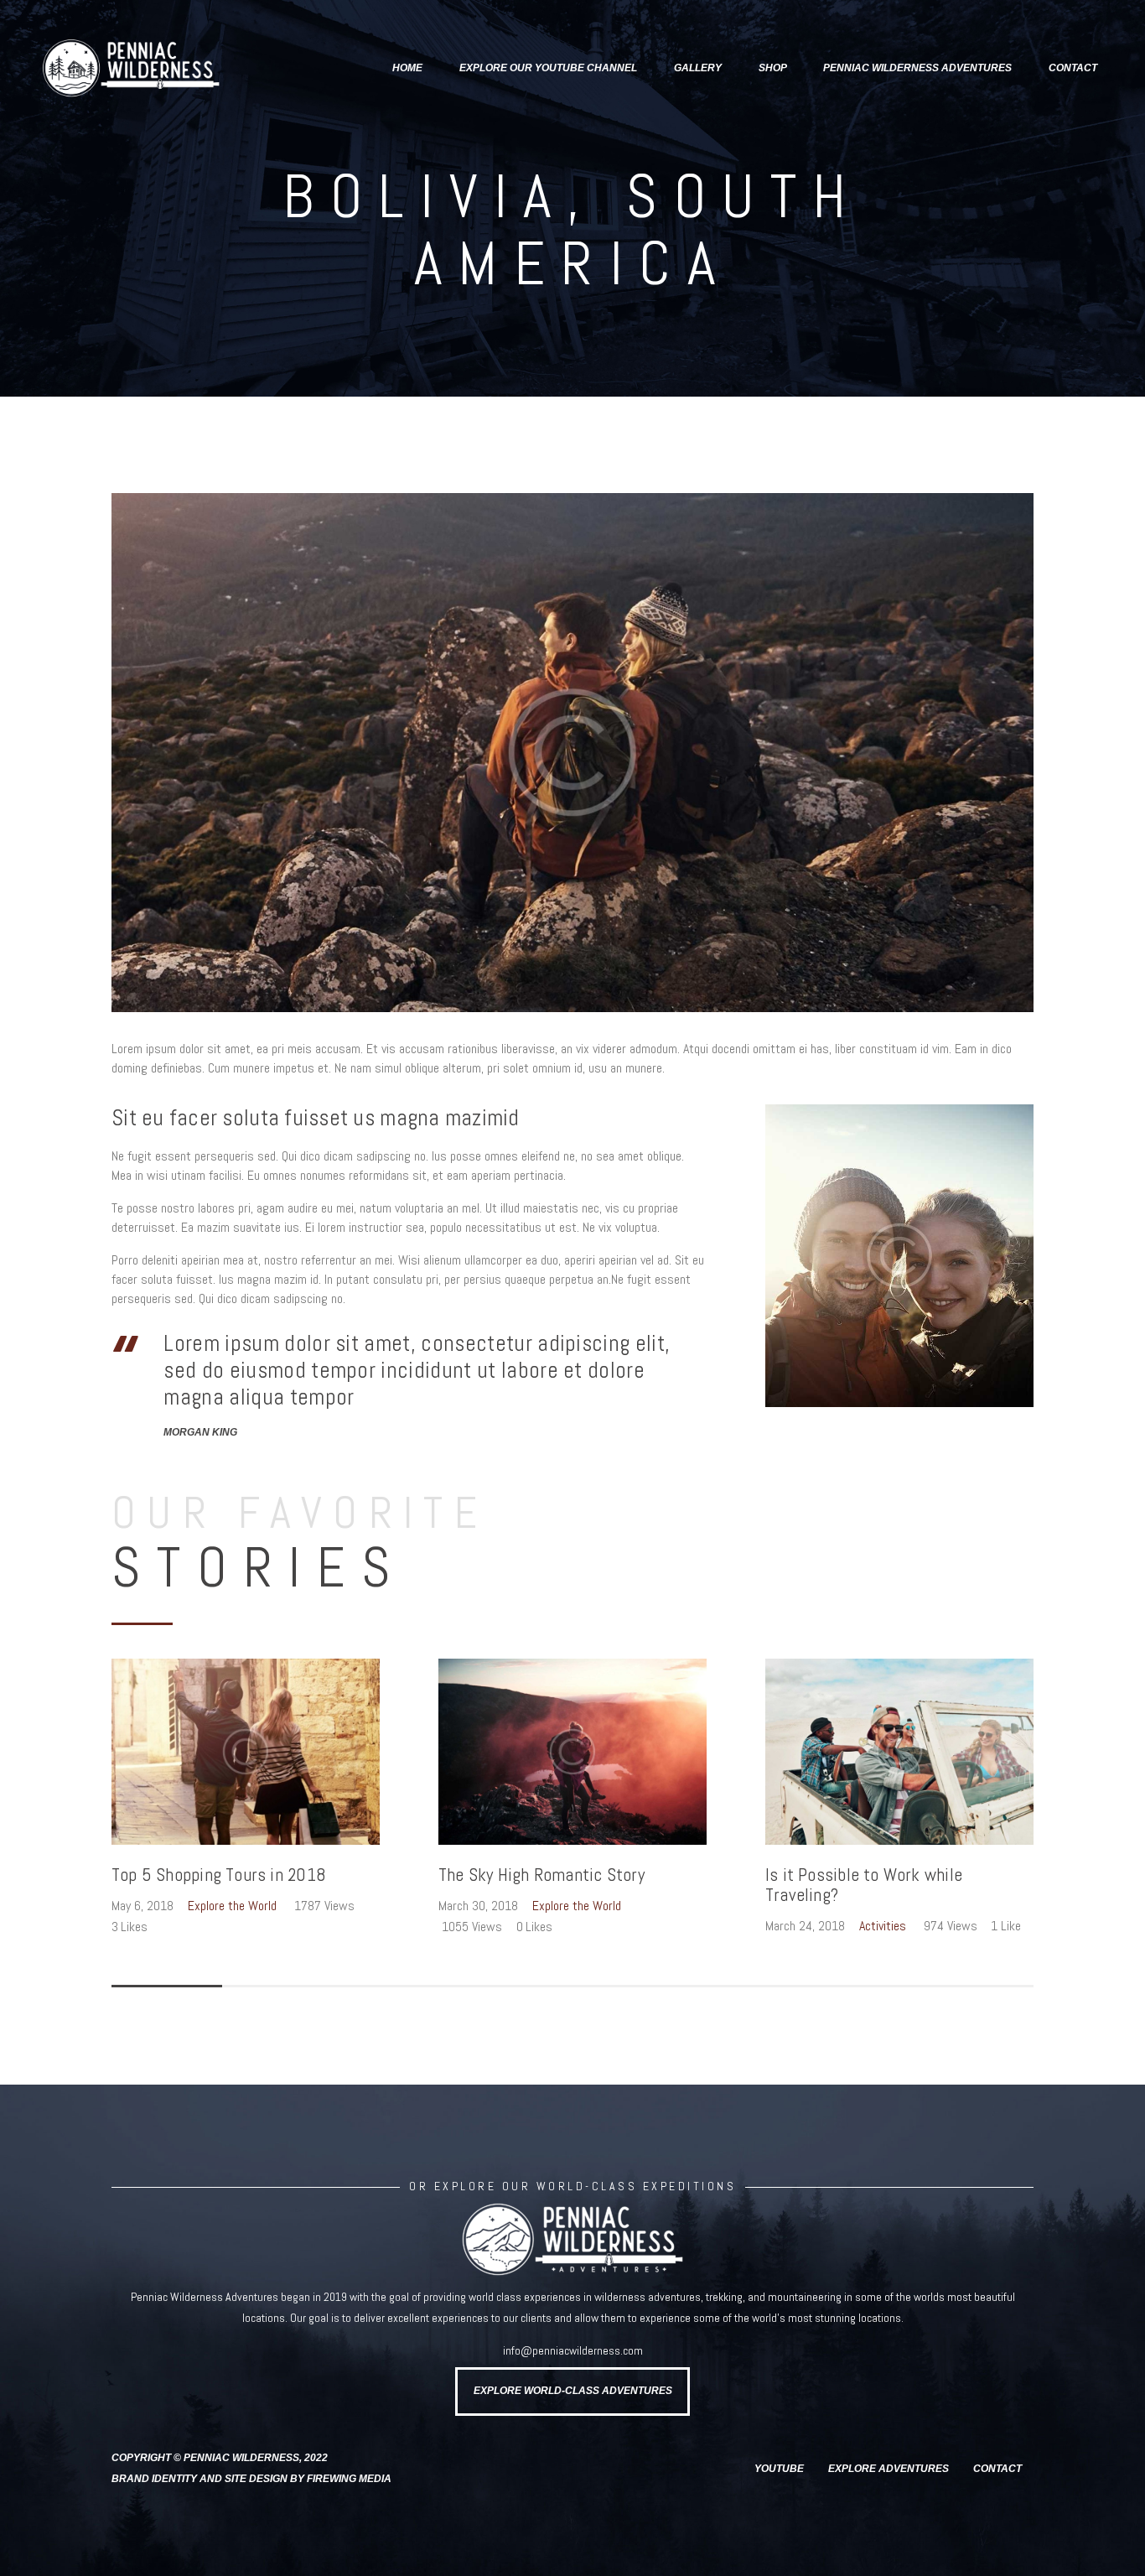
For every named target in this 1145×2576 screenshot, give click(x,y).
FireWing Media (349, 2479)
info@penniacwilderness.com (573, 2350)
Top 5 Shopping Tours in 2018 (219, 1875)
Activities (883, 1926)
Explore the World (232, 1906)
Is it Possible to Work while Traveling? (864, 1885)
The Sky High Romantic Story (541, 1875)
